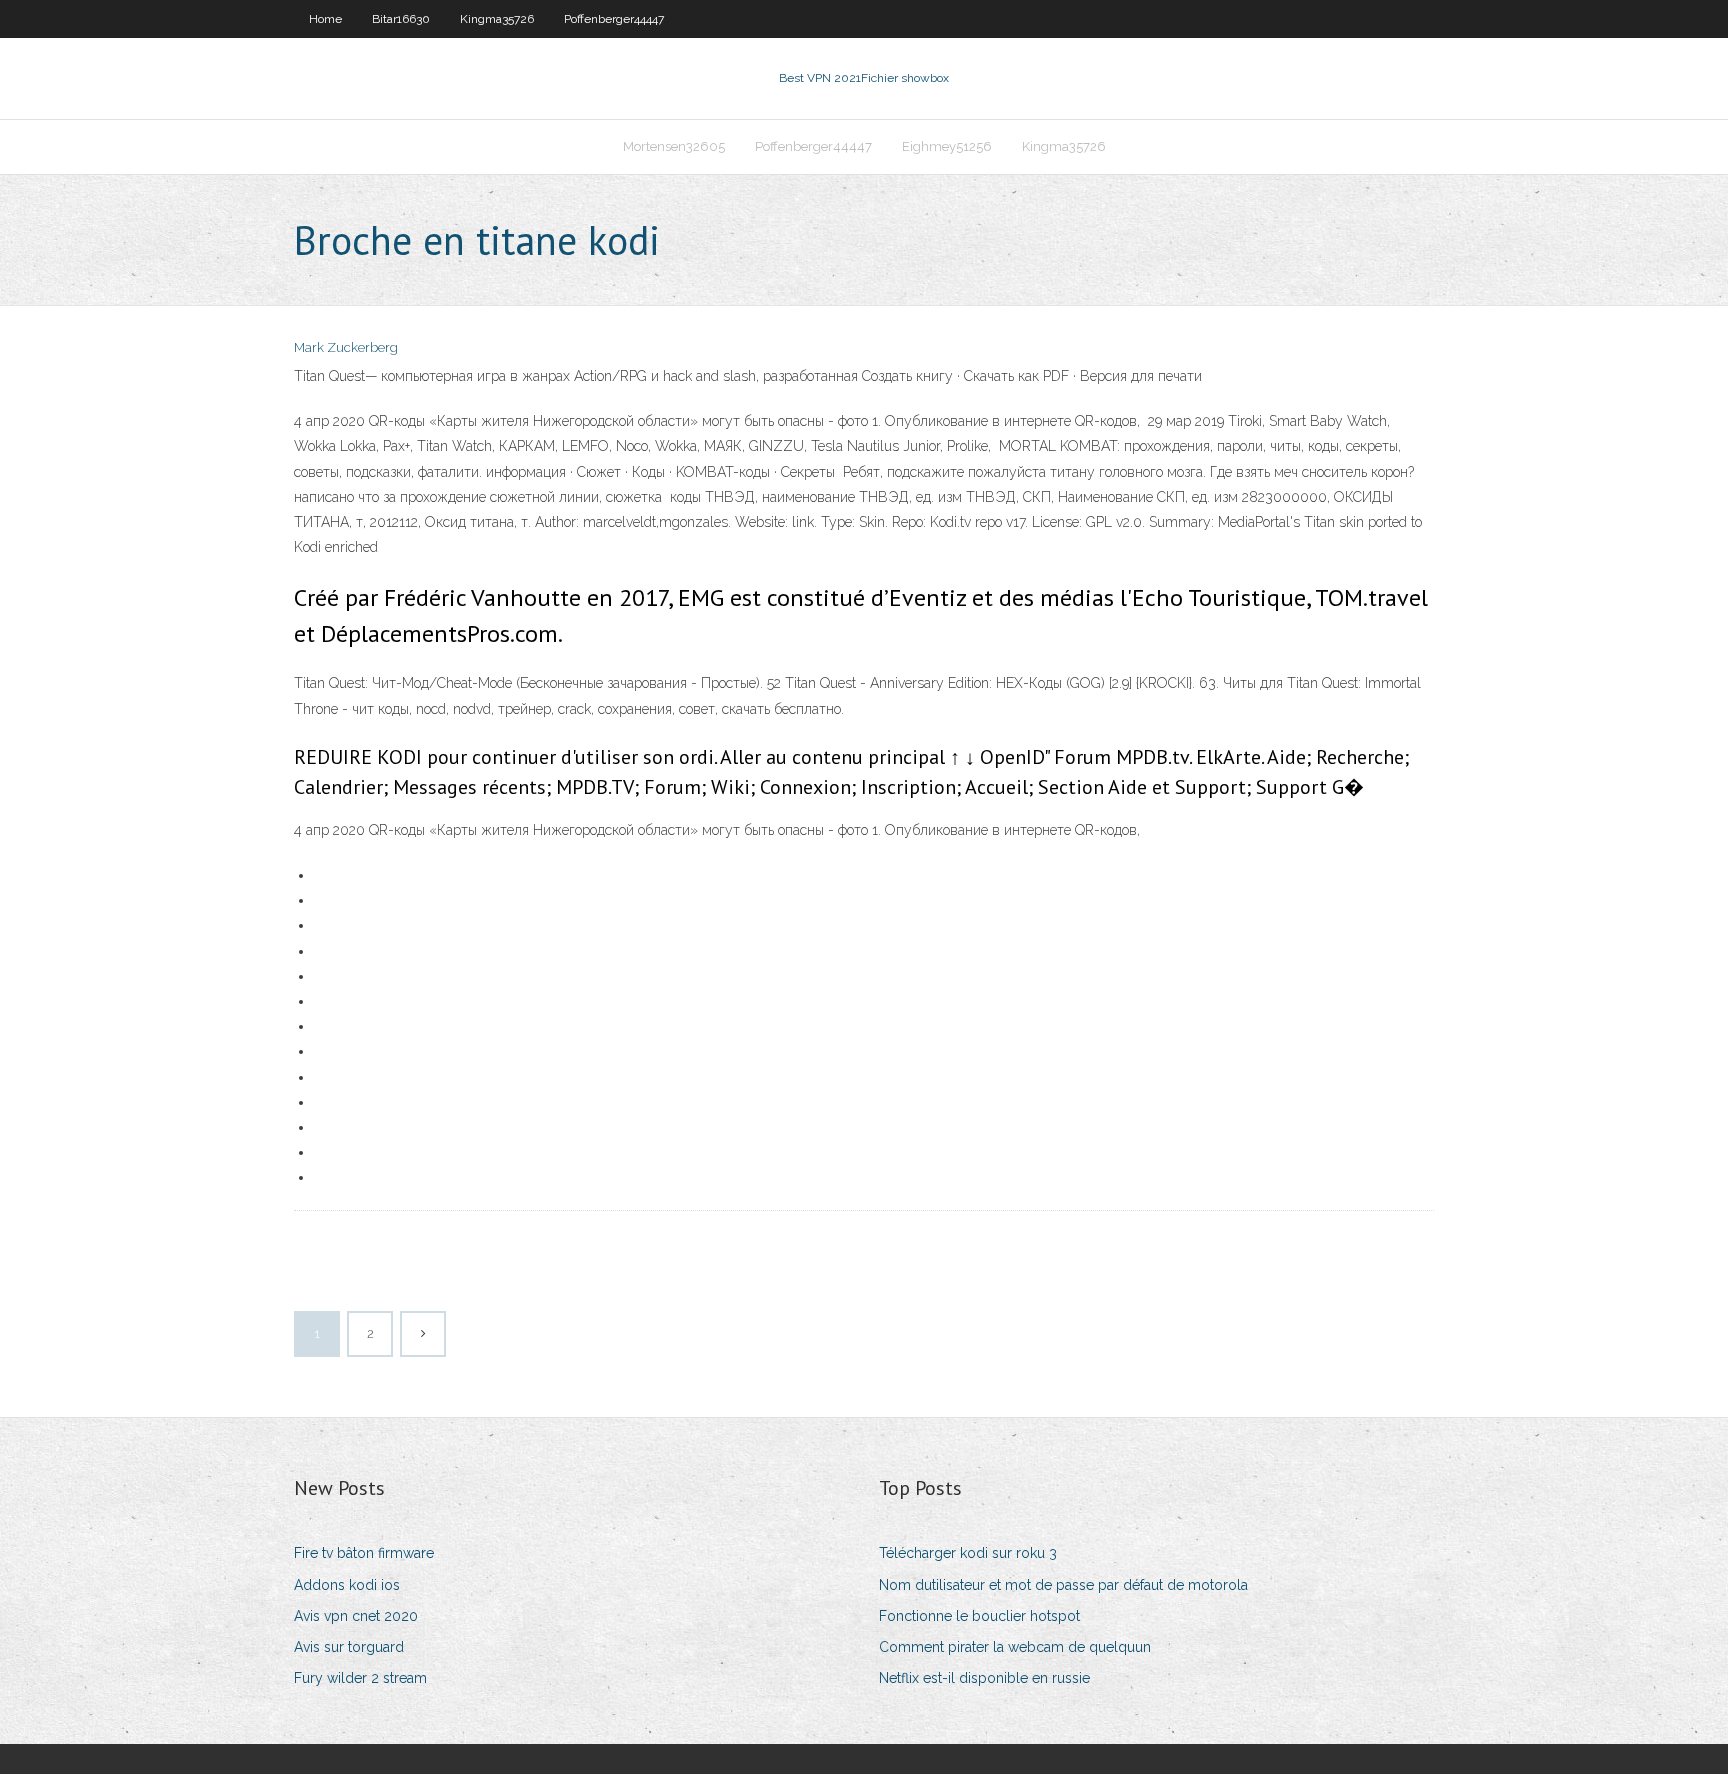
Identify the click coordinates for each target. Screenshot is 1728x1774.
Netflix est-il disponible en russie (984, 1678)
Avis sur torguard (349, 1647)
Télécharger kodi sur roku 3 (968, 1553)
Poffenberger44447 (614, 19)
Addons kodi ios (347, 1585)
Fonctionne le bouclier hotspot (979, 1616)
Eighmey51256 (947, 146)
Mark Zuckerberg (346, 347)
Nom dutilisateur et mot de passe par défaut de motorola (1063, 1585)
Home (325, 19)
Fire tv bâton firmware (364, 1553)
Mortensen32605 (674, 146)
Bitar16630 (401, 19)
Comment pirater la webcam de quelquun (1015, 1647)
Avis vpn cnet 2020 (356, 1616)
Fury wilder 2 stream (360, 1678)
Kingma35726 (497, 19)
